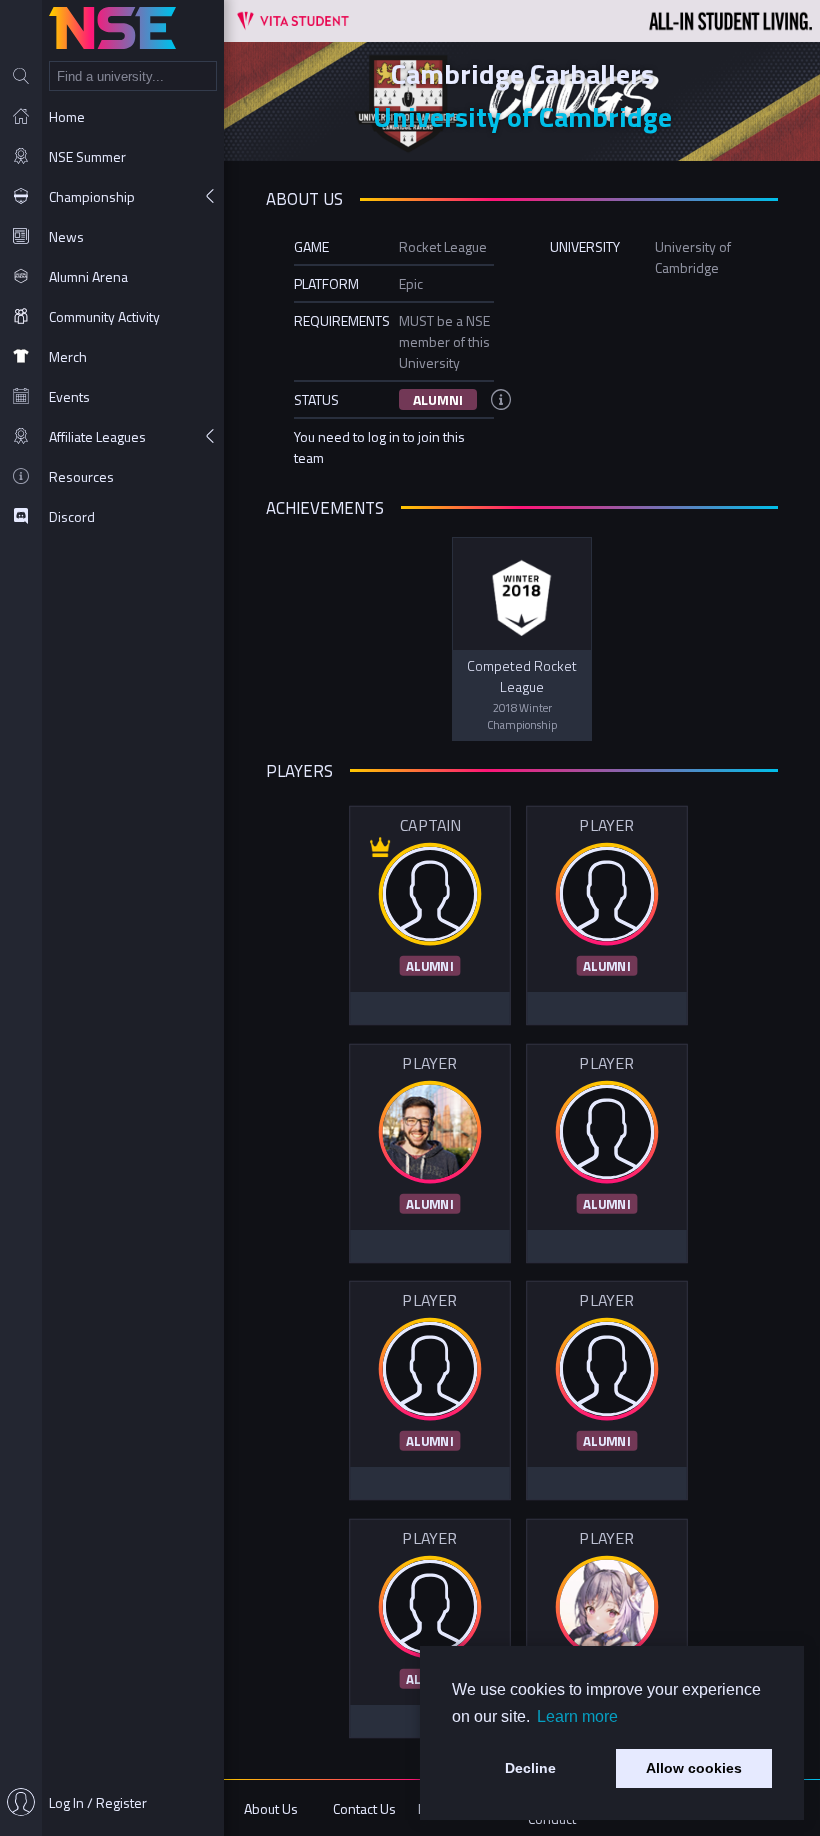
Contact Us (364, 1808)
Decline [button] (530, 1768)
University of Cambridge (522, 116)
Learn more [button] (577, 1716)
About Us (271, 1808)
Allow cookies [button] (694, 1768)
